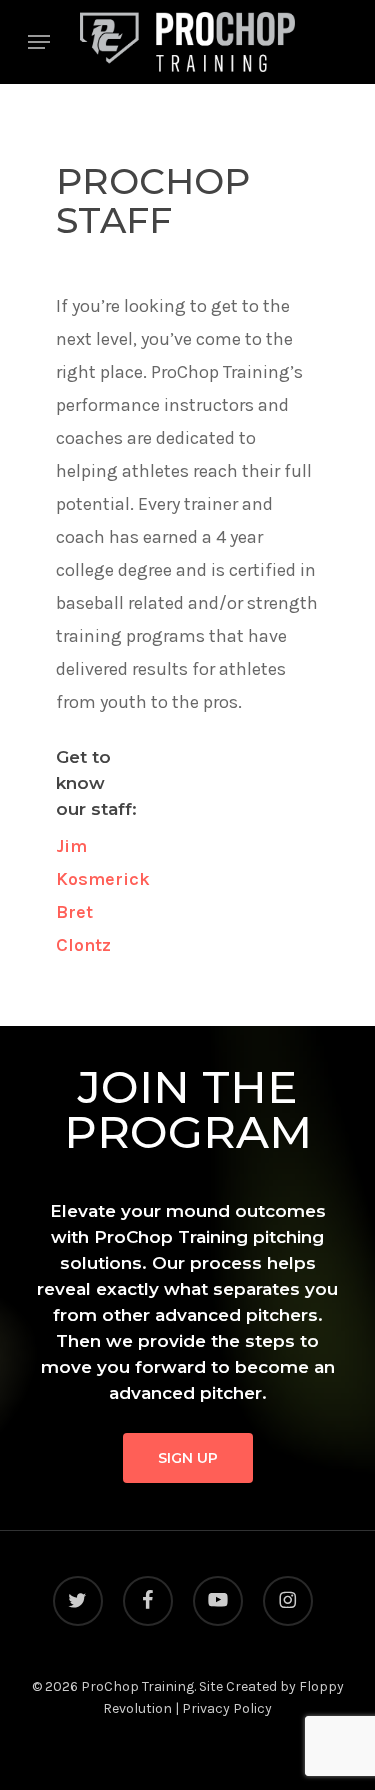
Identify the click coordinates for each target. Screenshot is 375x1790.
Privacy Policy (227, 1708)
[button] (39, 42)
